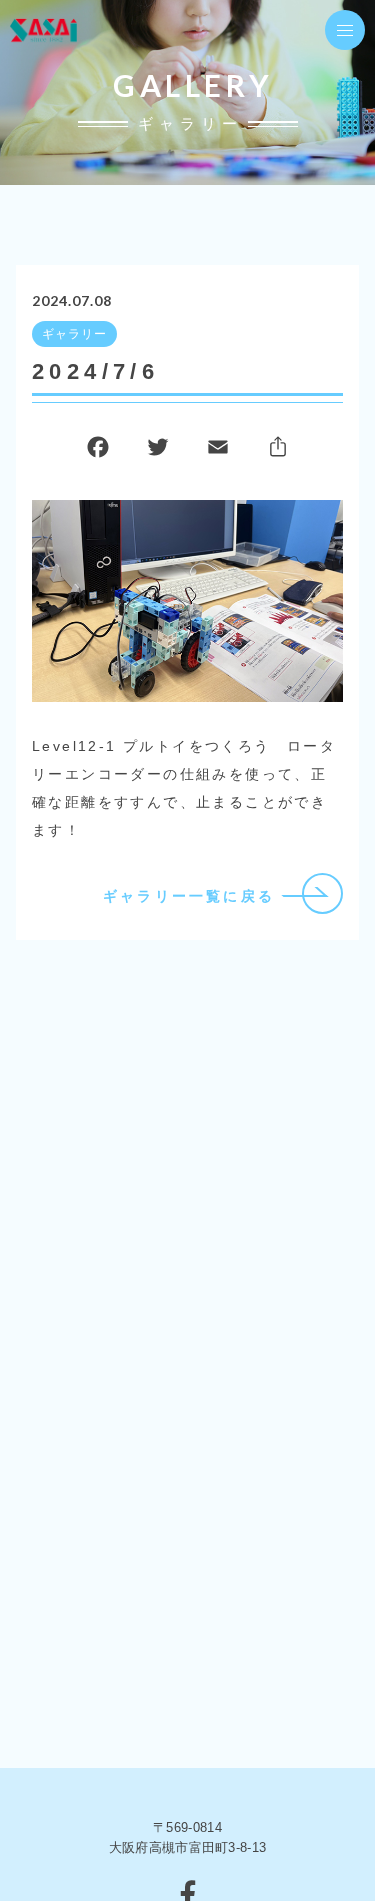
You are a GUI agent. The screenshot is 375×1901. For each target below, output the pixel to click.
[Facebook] (98, 451)
